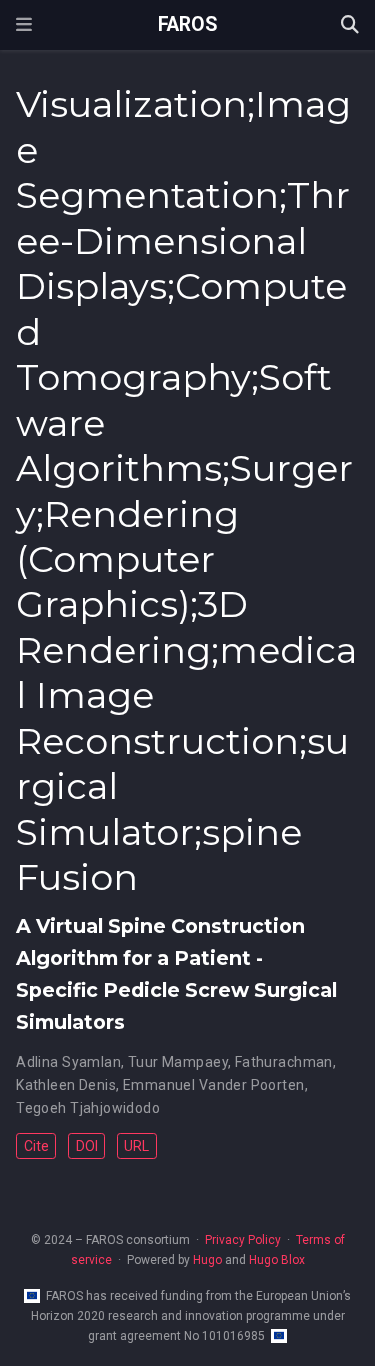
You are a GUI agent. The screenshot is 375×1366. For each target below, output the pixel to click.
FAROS (187, 24)
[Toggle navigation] (24, 25)
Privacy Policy (243, 1240)
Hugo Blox (277, 1260)
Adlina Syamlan (68, 1062)
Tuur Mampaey (178, 1062)
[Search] (350, 25)
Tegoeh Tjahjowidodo (88, 1108)
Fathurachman (284, 1062)
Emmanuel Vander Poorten (214, 1085)
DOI (87, 1146)
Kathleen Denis (66, 1085)
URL (136, 1146)
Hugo (207, 1260)
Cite (36, 1146)
